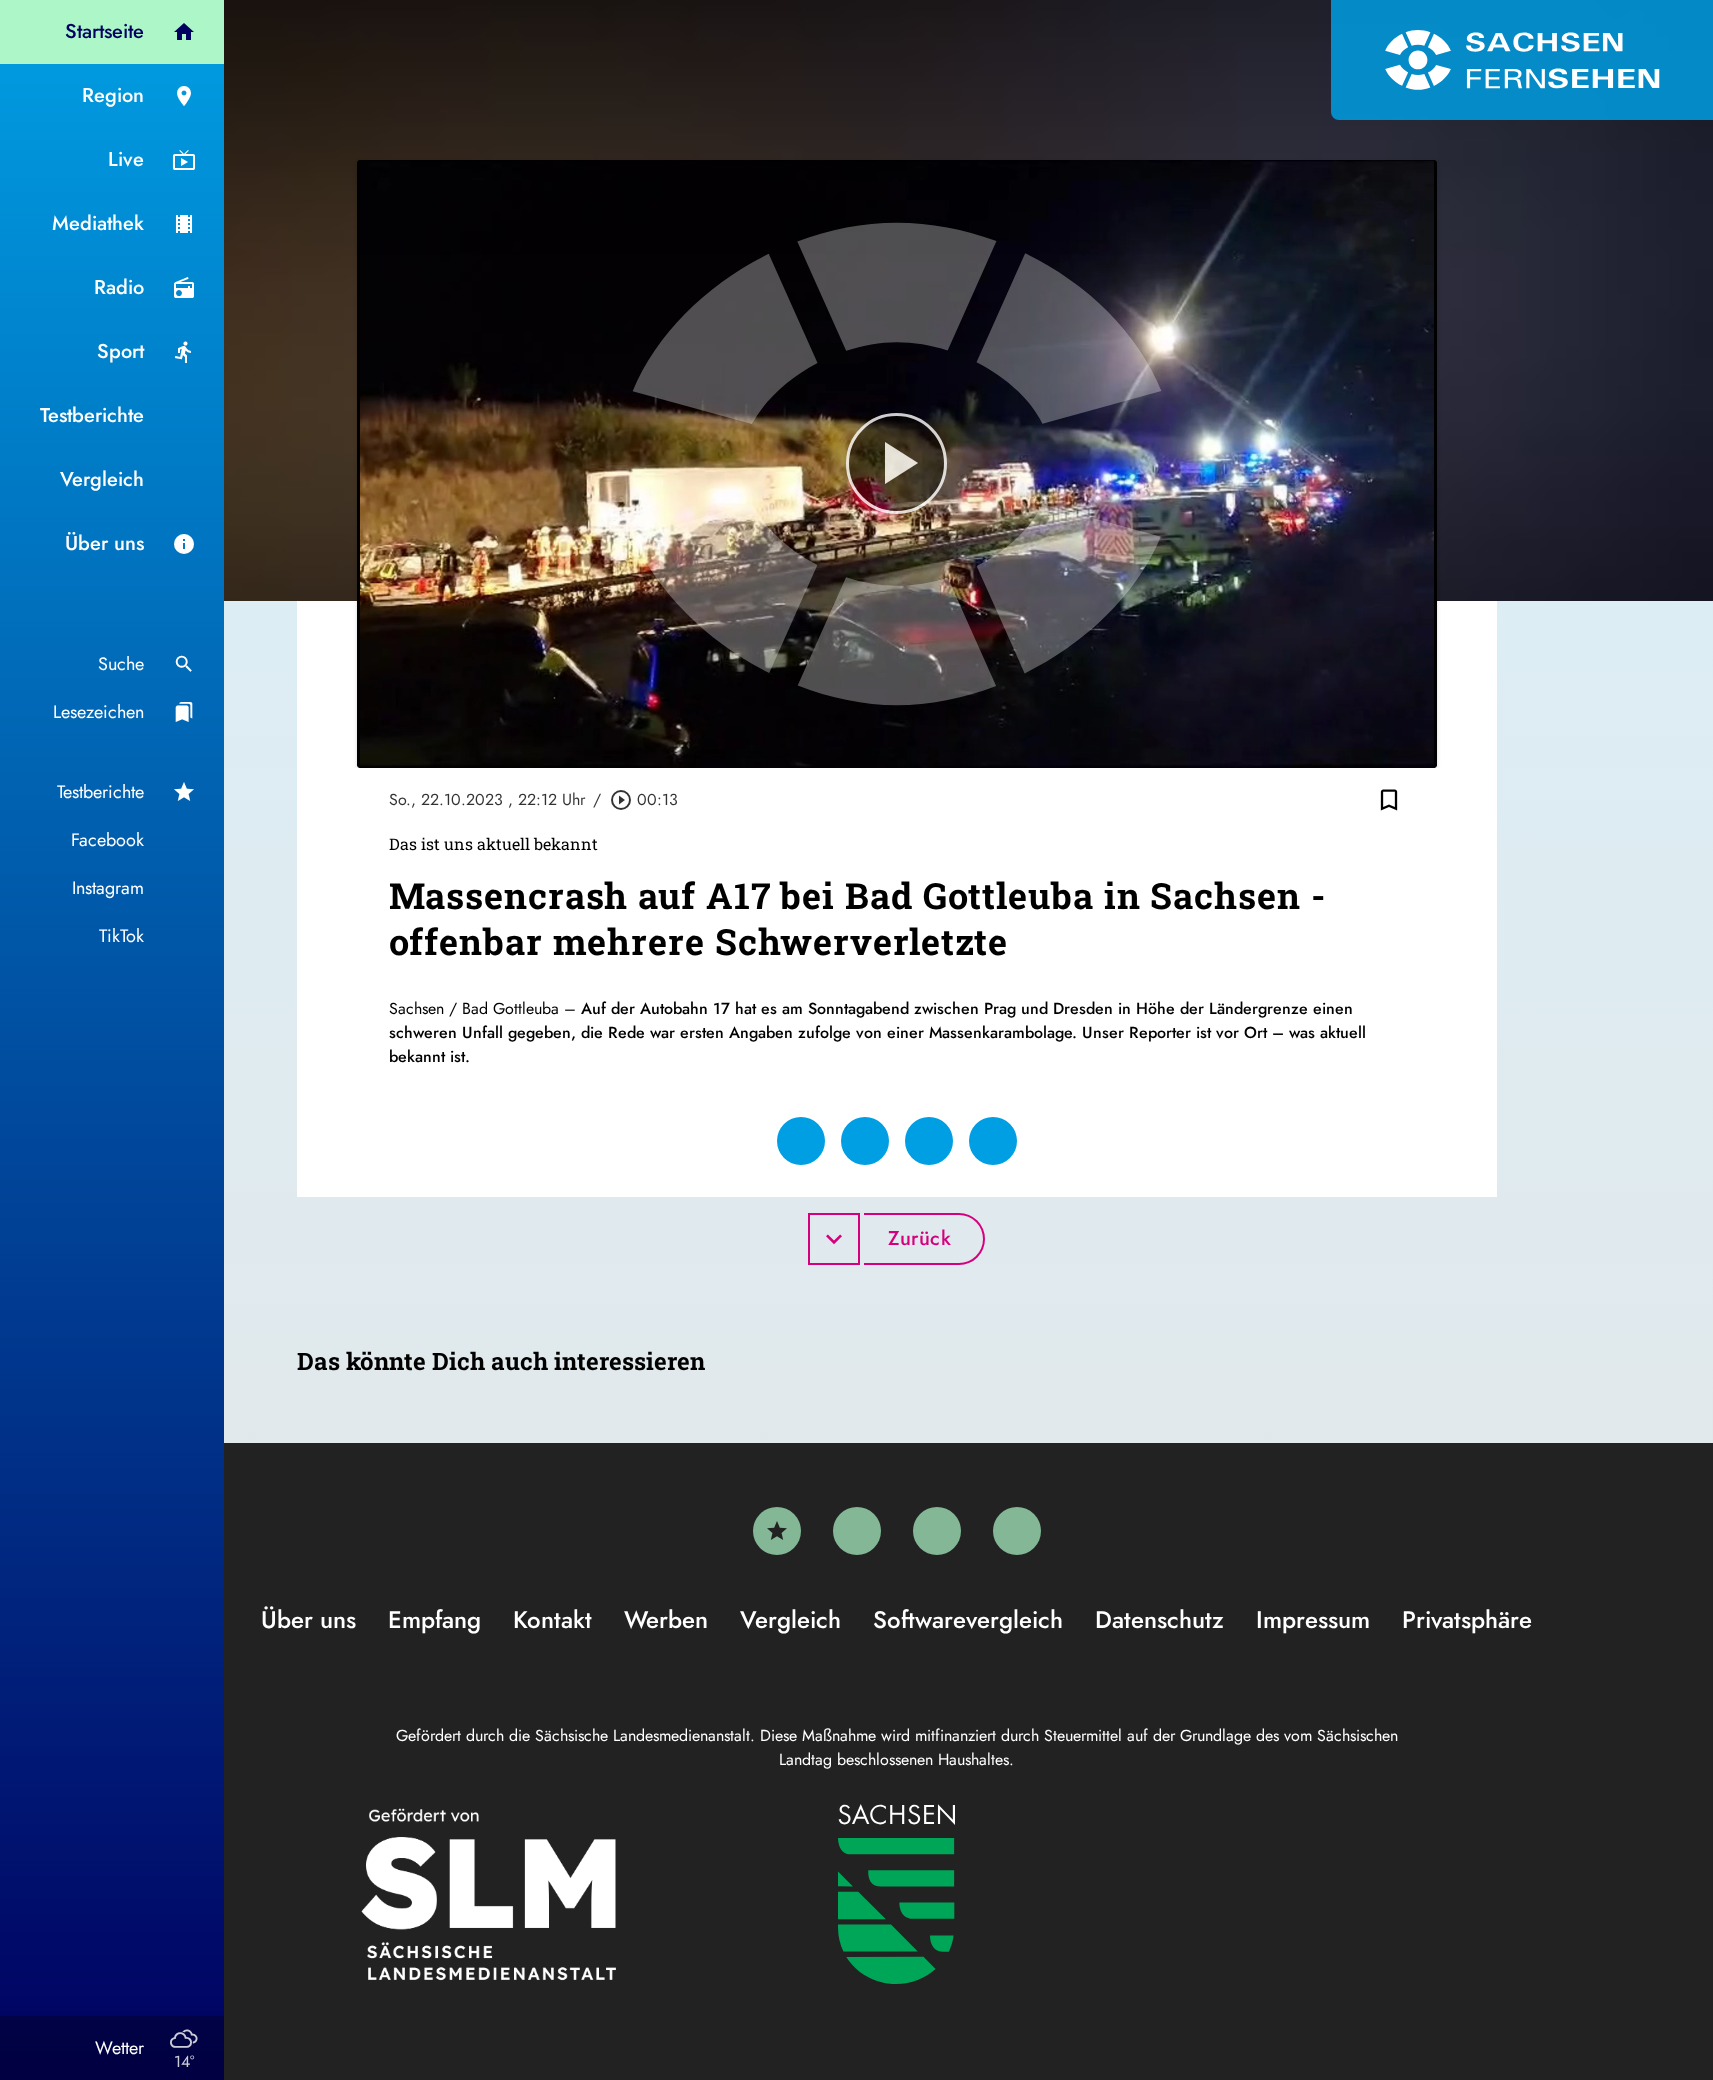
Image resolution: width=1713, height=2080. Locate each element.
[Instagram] (937, 1531)
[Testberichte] (777, 1531)
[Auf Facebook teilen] (801, 1141)
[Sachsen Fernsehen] (1522, 60)
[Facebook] (857, 1531)
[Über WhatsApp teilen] (929, 1141)
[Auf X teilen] (865, 1141)
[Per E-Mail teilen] (993, 1141)
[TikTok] (1017, 1531)
